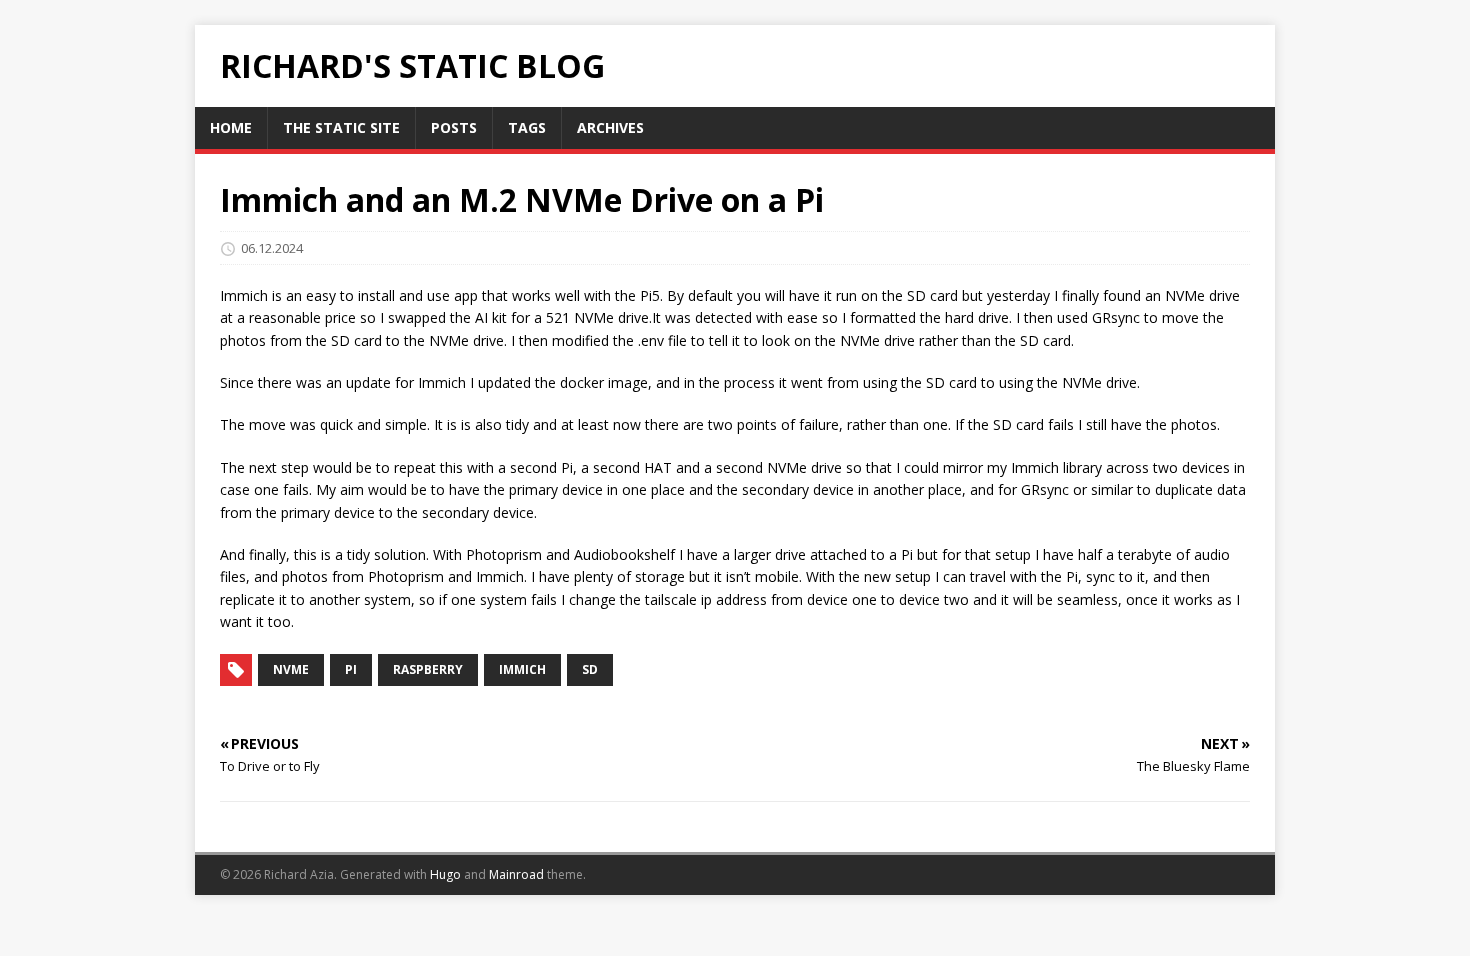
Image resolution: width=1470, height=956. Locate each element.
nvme (291, 669)
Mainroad (516, 874)
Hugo (445, 874)
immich (522, 669)
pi (351, 669)
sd (590, 669)
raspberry (428, 669)
